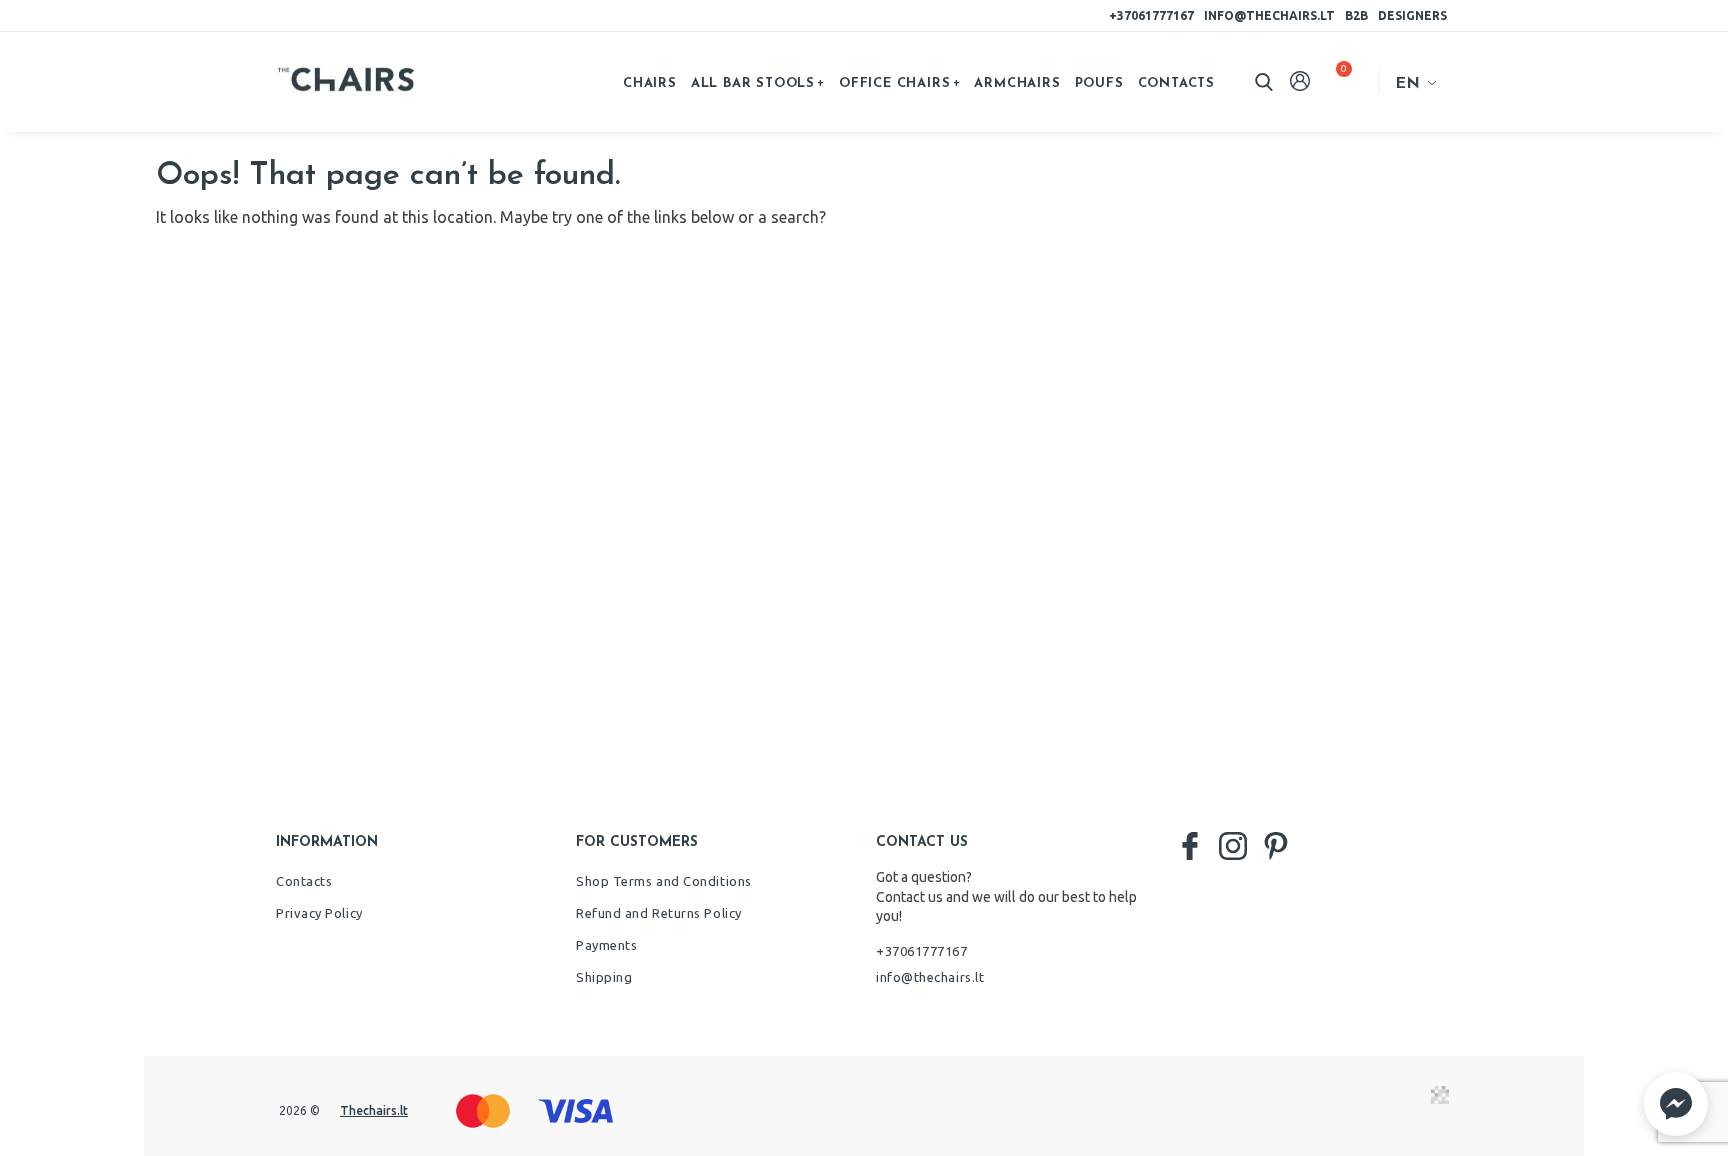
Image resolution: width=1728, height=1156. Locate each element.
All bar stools (753, 83)
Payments (606, 945)
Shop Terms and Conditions (664, 881)
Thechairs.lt (374, 1110)
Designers (1412, 15)
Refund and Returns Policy (659, 913)
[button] (1676, 1104)
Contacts (1176, 83)
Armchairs (1017, 83)
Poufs (1099, 83)
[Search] (1264, 82)
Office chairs (894, 83)
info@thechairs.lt (1269, 15)
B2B (1356, 15)
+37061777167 (1151, 15)
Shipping (604, 977)
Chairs (650, 83)
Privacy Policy (319, 913)
